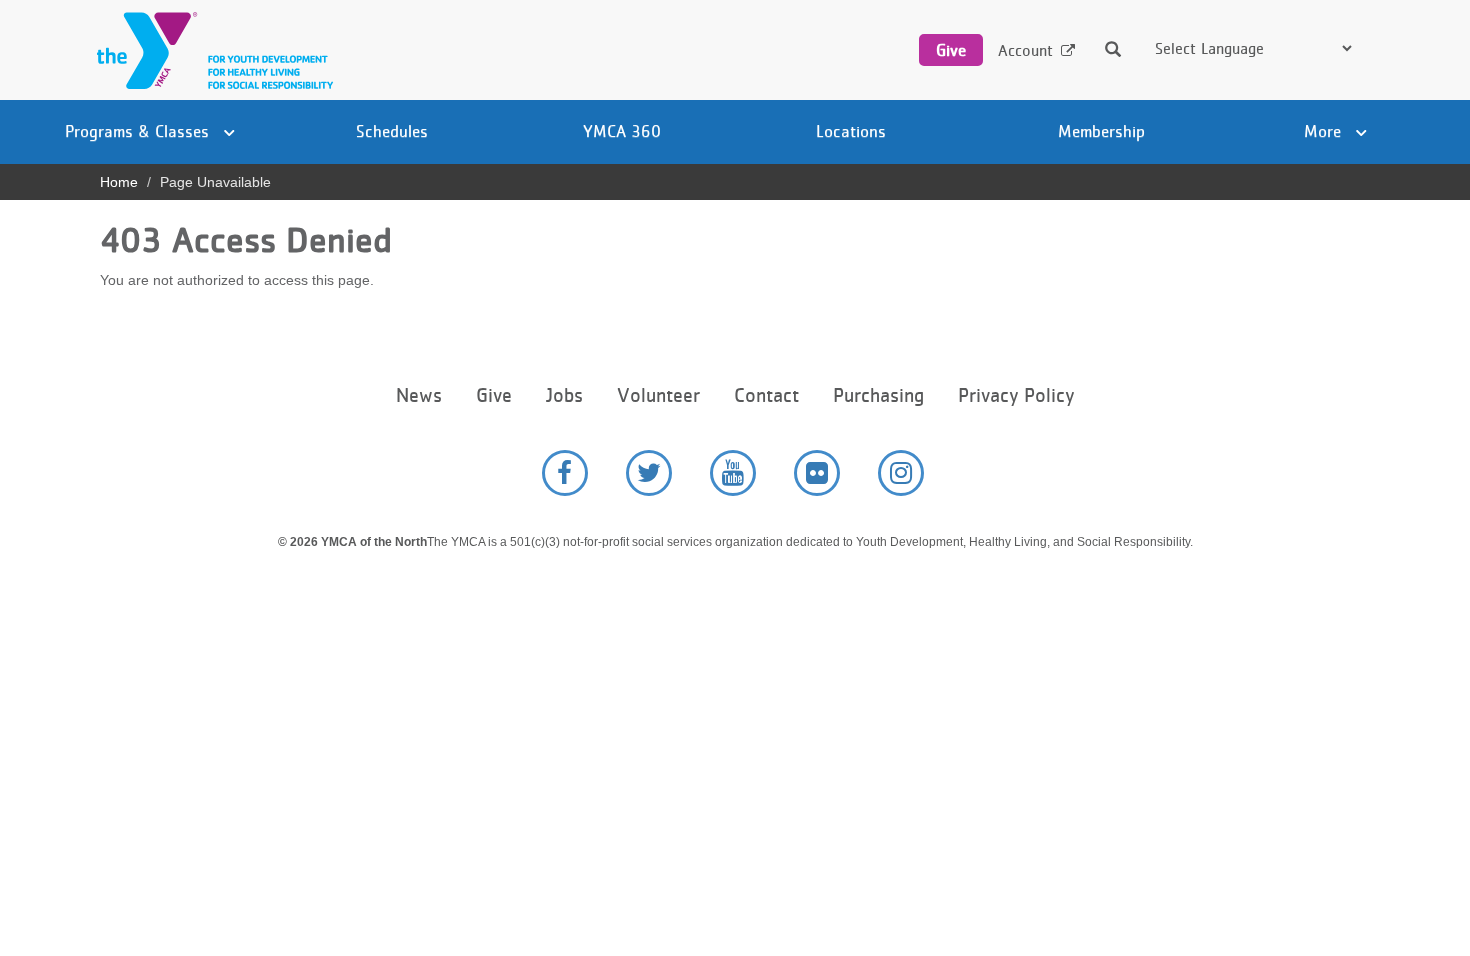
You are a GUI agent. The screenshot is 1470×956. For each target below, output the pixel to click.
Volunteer (658, 395)
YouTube (733, 473)
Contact (766, 395)
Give (951, 50)
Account (1025, 50)
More (1325, 131)
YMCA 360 (622, 131)
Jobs (564, 395)
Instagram (901, 473)
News (419, 395)
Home (119, 182)
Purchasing (878, 395)
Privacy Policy (1016, 395)
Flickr (817, 473)
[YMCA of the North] (210, 50)
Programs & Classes (139, 131)
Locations (851, 131)
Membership (1101, 131)
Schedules (392, 131)
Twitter (649, 473)
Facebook (565, 473)
